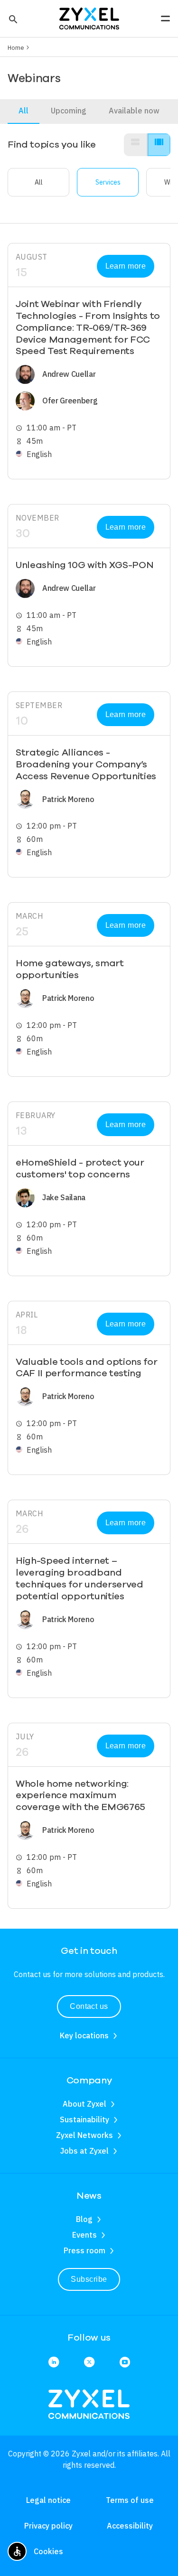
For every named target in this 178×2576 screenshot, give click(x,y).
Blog (84, 2219)
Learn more (126, 266)
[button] (12, 19)
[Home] (89, 18)
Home (16, 47)
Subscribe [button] (89, 2279)
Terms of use (130, 2500)
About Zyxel (84, 2104)
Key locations (84, 2035)
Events (84, 2235)
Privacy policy (48, 2526)
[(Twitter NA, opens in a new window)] (89, 2363)
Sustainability (84, 2119)
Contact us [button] (89, 2006)
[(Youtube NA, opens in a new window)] (125, 2363)
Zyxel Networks (84, 2135)
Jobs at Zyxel (84, 2151)
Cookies (48, 2551)
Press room (84, 2250)
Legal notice (48, 2500)
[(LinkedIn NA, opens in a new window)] (54, 2363)
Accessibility (130, 2526)
